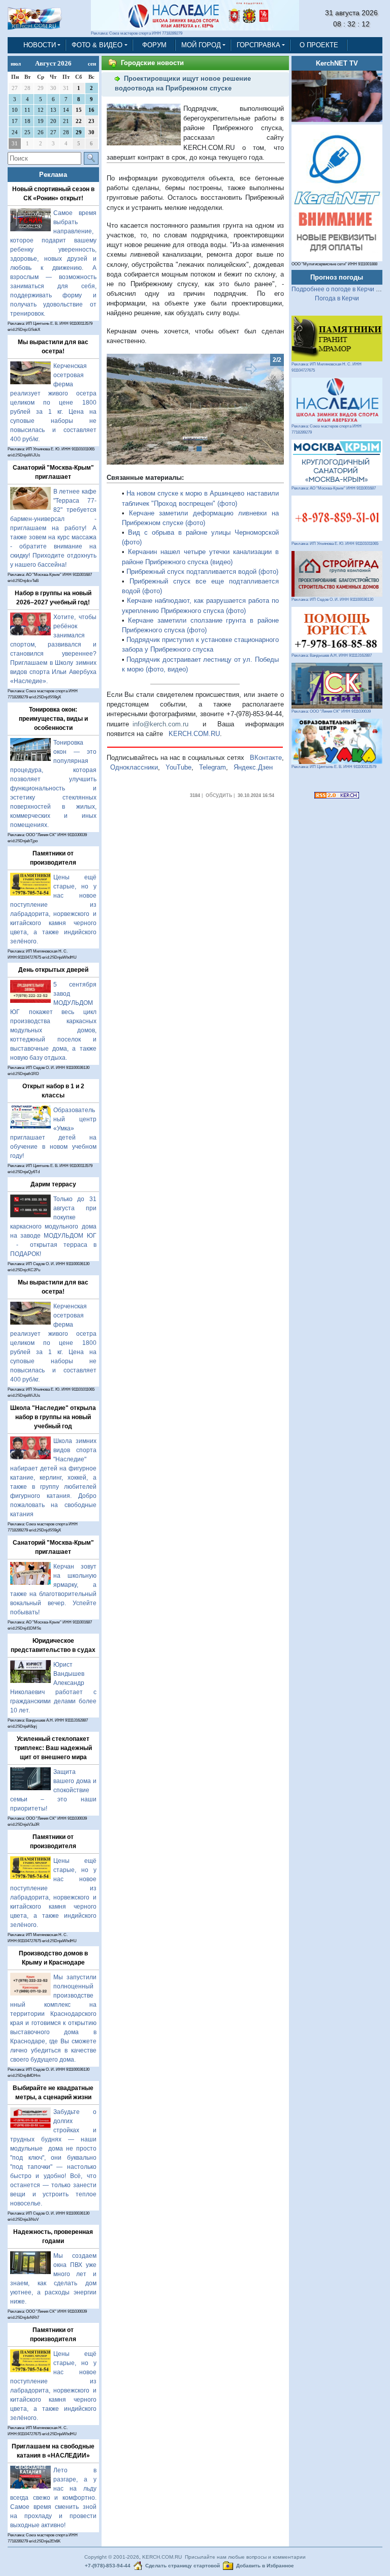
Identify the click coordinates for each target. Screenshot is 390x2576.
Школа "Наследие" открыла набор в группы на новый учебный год (53, 1417)
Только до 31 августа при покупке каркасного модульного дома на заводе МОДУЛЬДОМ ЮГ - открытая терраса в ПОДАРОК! (53, 1226)
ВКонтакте (266, 758)
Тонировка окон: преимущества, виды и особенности (53, 719)
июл (16, 64)
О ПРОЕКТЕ (319, 45)
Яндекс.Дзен (253, 767)
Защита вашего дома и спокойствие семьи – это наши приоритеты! (53, 1790)
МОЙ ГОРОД (201, 45)
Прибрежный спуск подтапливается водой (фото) (202, 572)
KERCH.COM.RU (194, 734)
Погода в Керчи (337, 298)
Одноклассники (134, 767)
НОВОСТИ (40, 45)
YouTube (178, 767)
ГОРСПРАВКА (258, 45)
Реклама (53, 175)
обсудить (219, 795)
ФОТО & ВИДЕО (97, 45)
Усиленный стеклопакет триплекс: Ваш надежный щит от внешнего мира (53, 1748)
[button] (120, 409)
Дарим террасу (53, 1184)
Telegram (213, 767)
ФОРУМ (154, 45)
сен (92, 64)
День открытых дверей (53, 970)
